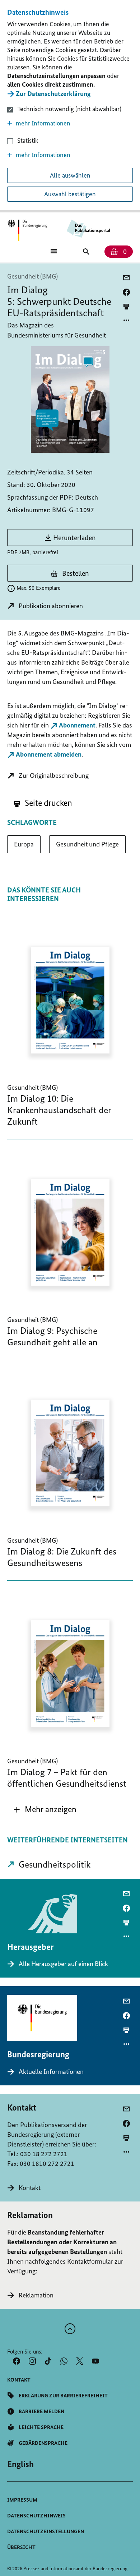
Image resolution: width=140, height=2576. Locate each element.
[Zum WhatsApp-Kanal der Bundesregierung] (64, 2361)
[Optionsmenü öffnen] (126, 320)
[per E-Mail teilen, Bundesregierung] (126, 2001)
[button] (70, 123)
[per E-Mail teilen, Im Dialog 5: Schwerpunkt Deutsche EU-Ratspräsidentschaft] (126, 278)
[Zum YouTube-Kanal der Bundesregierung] (95, 2361)
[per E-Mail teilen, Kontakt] (126, 2109)
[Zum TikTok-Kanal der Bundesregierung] (48, 2361)
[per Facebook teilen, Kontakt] (126, 2123)
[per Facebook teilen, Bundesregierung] (126, 2016)
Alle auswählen (70, 175)
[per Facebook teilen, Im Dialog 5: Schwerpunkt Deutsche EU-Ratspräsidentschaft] (126, 292)
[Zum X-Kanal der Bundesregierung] (80, 2361)
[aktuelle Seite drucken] (126, 306)
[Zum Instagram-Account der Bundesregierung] (32, 2361)
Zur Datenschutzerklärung (53, 94)
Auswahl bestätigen (70, 194)
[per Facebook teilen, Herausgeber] (126, 1908)
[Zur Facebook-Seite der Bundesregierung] (17, 2361)
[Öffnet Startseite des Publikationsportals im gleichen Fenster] (27, 231)
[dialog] (70, 106)
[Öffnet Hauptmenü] (54, 251)
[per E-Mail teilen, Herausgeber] (126, 1894)
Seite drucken (48, 803)
